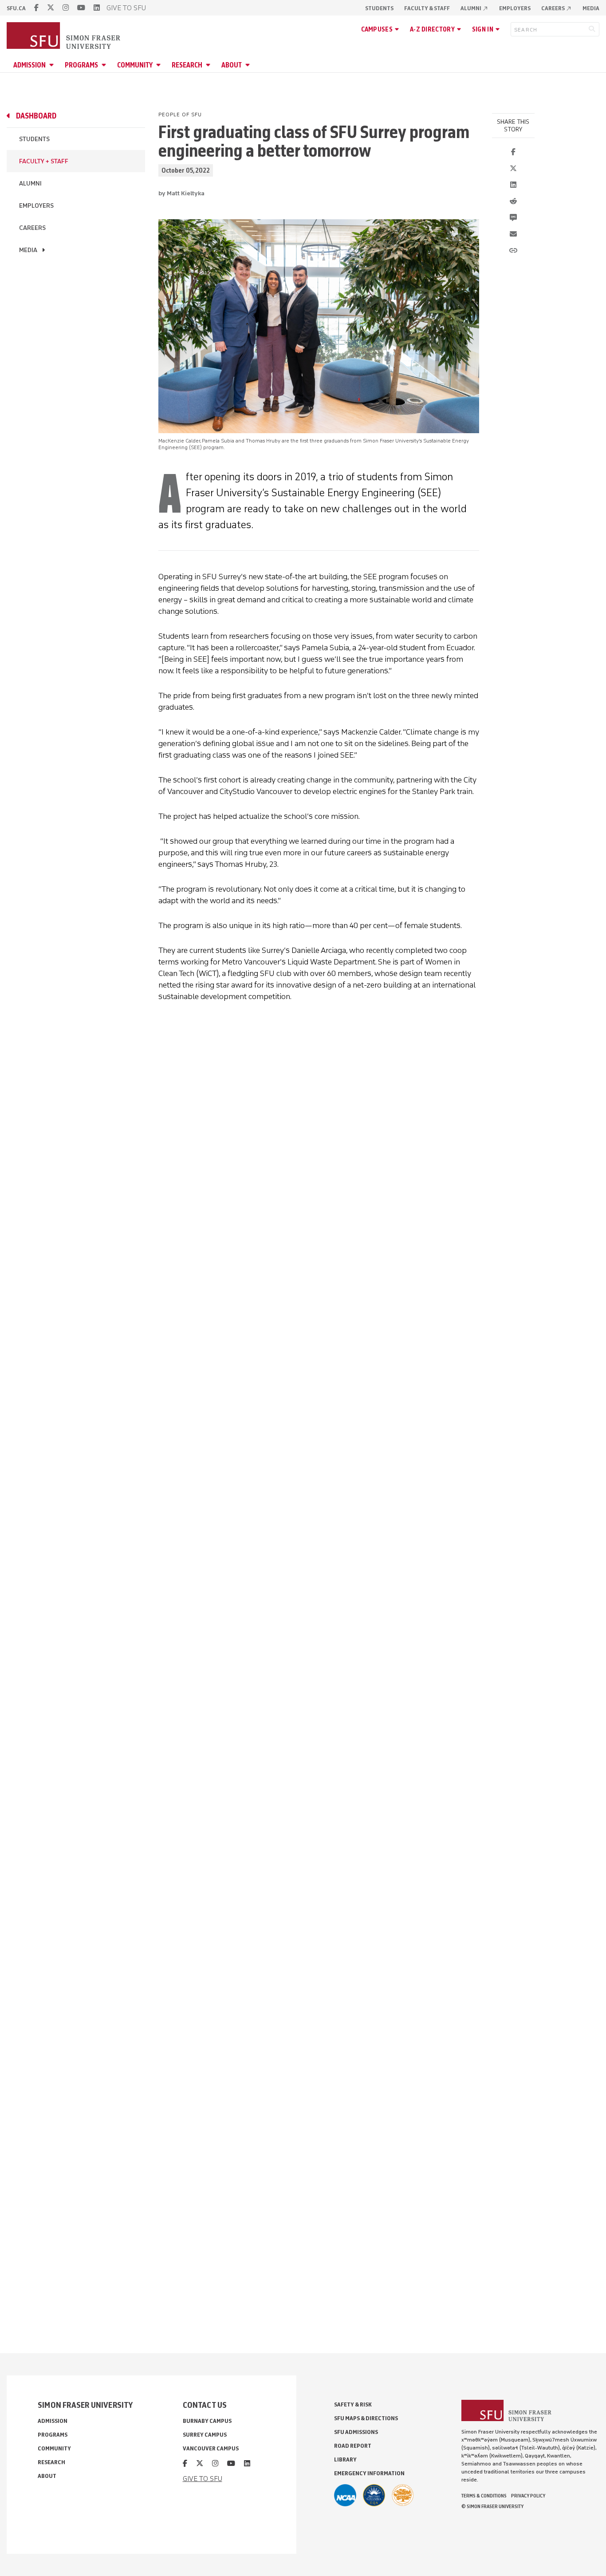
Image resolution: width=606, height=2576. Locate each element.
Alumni (474, 8)
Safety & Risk (353, 2404)
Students (379, 8)
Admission (30, 65)
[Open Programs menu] (105, 65)
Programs (81, 65)
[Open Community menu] (160, 65)
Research (187, 65)
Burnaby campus (207, 2421)
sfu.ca (16, 8)
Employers (515, 8)
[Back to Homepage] (64, 36)
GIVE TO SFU (126, 8)
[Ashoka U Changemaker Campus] (403, 2495)
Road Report (353, 2446)
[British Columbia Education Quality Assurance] (374, 2495)
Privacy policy (528, 2496)
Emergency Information (369, 2473)
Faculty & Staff (427, 8)
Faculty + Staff (44, 161)
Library (345, 2459)
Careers (557, 8)
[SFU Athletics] (345, 2495)
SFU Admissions (356, 2432)
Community (135, 65)
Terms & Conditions (484, 2496)
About (232, 65)
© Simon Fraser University (492, 2506)
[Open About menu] (249, 65)
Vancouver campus (211, 2448)
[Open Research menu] (209, 65)
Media (591, 8)
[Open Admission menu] (53, 65)
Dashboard (36, 116)
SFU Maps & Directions (366, 2418)
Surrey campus (205, 2435)
